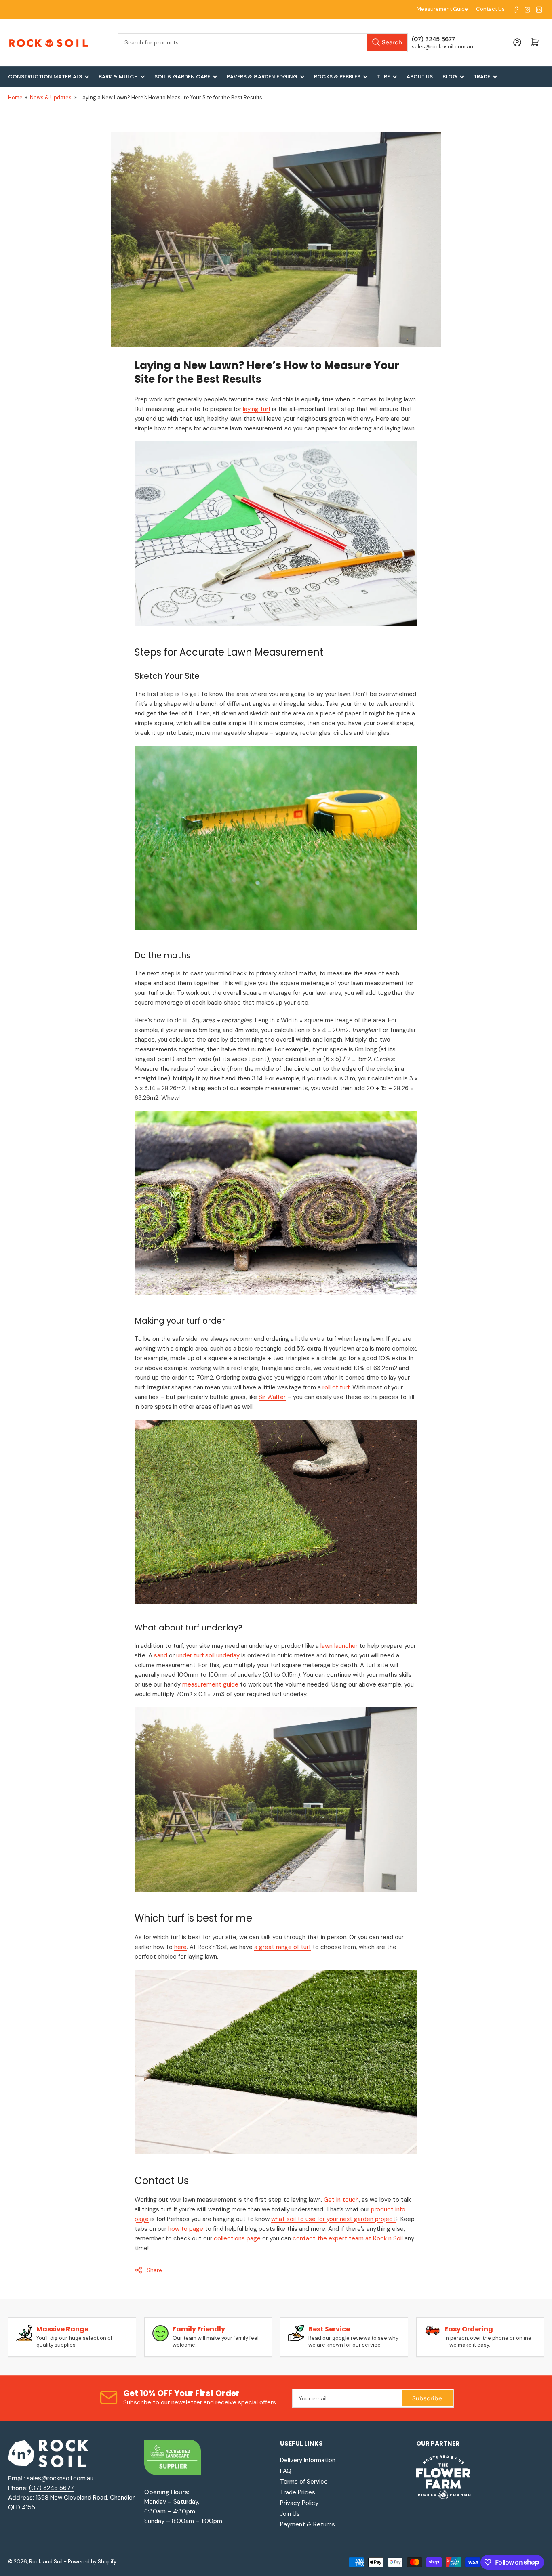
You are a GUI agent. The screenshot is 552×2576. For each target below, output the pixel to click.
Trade (482, 77)
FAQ (286, 2471)
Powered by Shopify (92, 2562)
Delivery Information (308, 2460)
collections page (237, 2238)
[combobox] (263, 43)
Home (15, 98)
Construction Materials (45, 77)
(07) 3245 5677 (52, 2488)
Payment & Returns (308, 2524)
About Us (420, 77)
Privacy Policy (299, 2503)
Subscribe (427, 2398)
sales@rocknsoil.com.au (60, 2478)
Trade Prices (298, 2492)
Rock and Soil (46, 2562)
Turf (383, 77)
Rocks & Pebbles (337, 77)
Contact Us (490, 9)
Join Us (290, 2514)
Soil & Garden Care (182, 77)
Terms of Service (304, 2482)
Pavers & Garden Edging (262, 77)
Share (154, 2270)
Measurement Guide (442, 9)
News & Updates (51, 98)
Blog (450, 77)
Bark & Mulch (118, 77)
